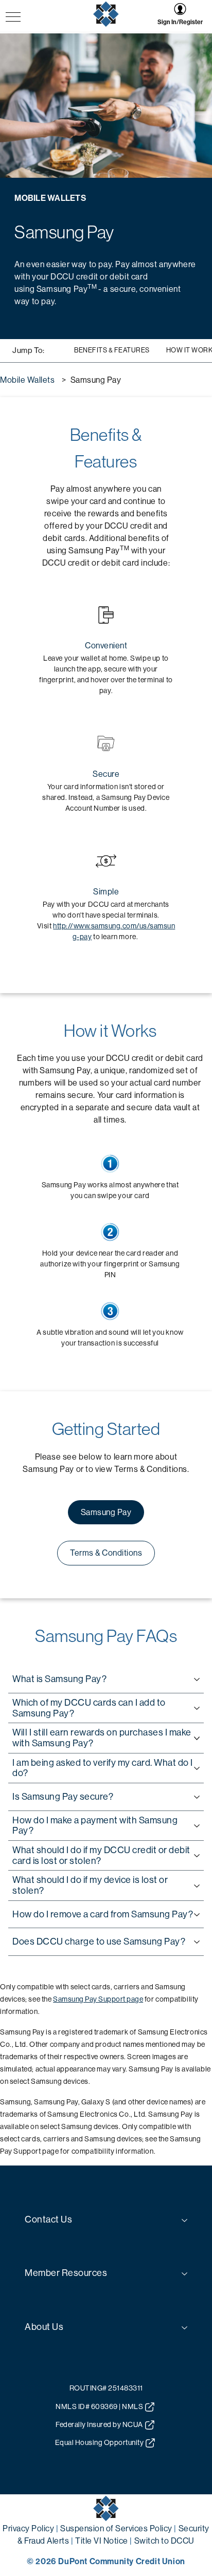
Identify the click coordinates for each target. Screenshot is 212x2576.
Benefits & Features (112, 350)
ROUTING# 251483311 (106, 2388)
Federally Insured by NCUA (99, 2424)
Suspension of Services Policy (116, 2528)
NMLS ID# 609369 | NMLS (99, 2406)
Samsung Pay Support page (98, 1999)
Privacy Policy (28, 2528)
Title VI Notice (102, 2541)
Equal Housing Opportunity (100, 2442)
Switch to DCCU (164, 2541)
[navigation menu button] (13, 18)
